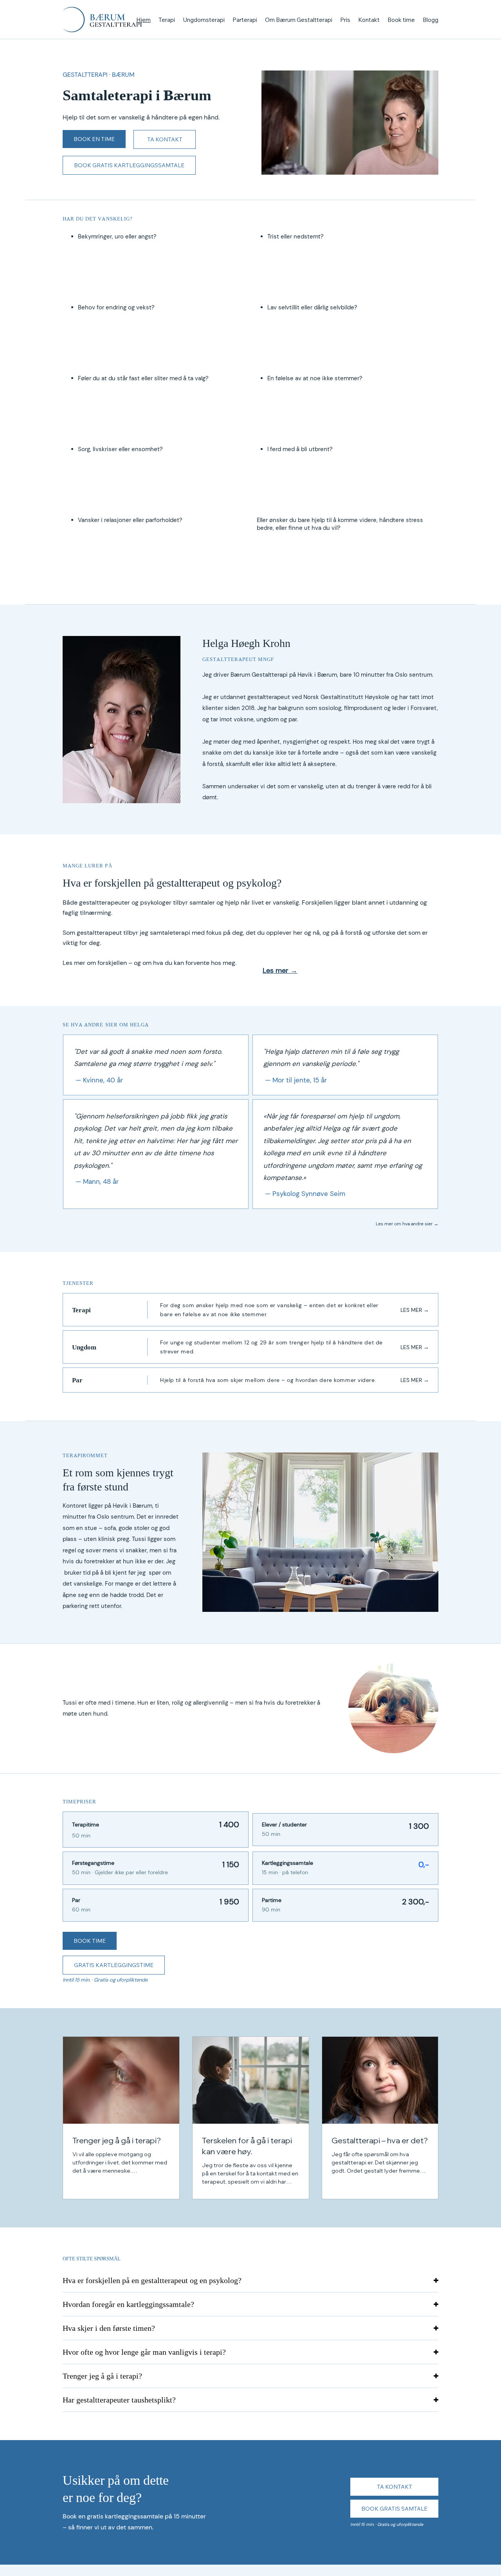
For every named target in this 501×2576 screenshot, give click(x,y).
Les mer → (280, 970)
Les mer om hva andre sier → (407, 1224)
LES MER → (415, 1310)
